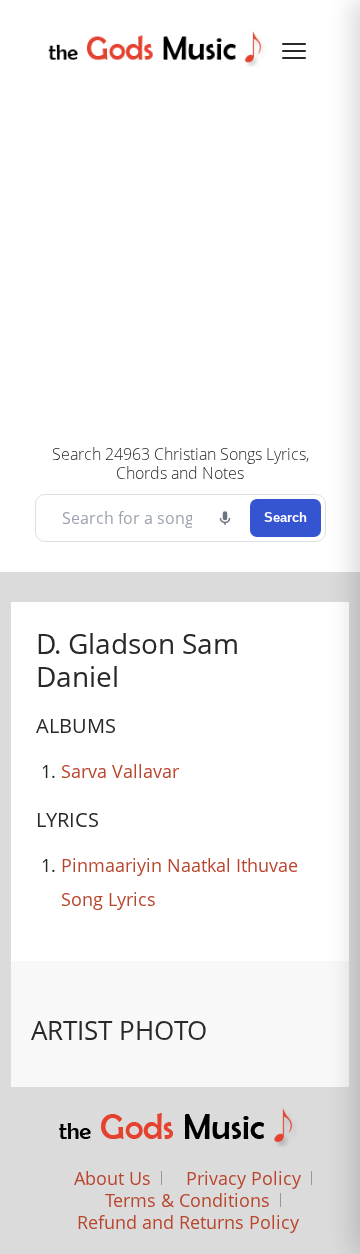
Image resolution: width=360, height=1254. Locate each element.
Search (285, 517)
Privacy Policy (243, 1178)
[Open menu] (294, 51)
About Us (112, 1178)
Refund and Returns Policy (188, 1222)
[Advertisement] (180, 252)
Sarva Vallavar (120, 771)
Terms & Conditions (187, 1200)
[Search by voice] (225, 518)
